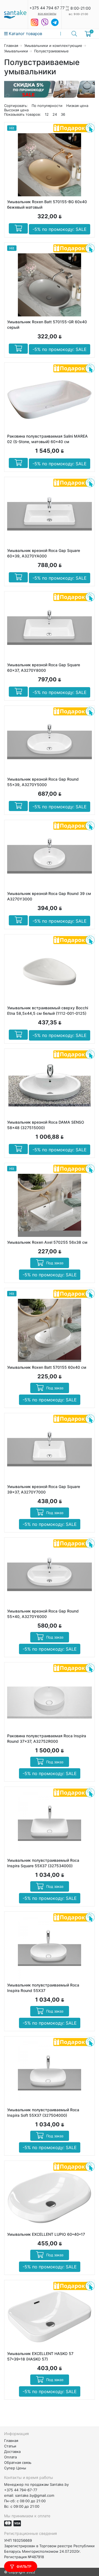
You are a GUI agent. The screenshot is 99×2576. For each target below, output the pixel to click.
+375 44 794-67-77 (21, 2490)
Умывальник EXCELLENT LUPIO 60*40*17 (46, 2234)
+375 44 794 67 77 (47, 8)
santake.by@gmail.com (35, 2495)
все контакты (47, 13)
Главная (11, 46)
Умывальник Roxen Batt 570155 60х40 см (47, 1367)
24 (55, 114)
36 (63, 114)
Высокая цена (16, 110)
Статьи (10, 2446)
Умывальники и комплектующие (53, 46)
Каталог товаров (25, 34)
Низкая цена (77, 106)
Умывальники (16, 51)
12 (47, 114)
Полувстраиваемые (51, 51)
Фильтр (24, 2566)
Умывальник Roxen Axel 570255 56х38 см (47, 1242)
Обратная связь (18, 2462)
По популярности (47, 106)
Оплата (10, 2457)
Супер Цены (15, 2468)
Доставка (12, 2452)
